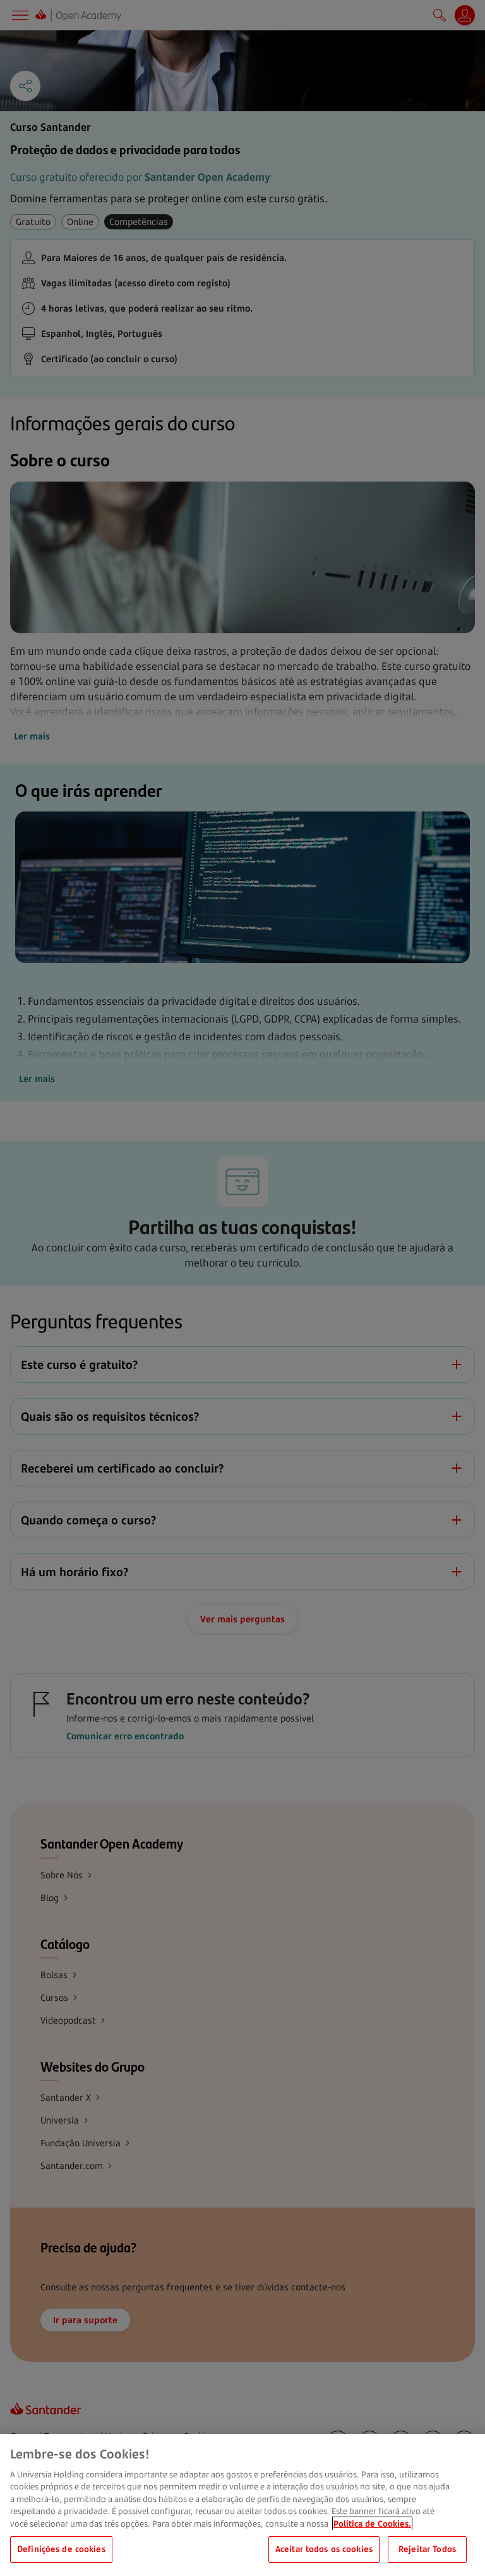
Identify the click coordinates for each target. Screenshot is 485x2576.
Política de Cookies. (372, 2524)
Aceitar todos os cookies (324, 2549)
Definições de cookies (61, 2549)
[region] (242, 2505)
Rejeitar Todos (427, 2549)
